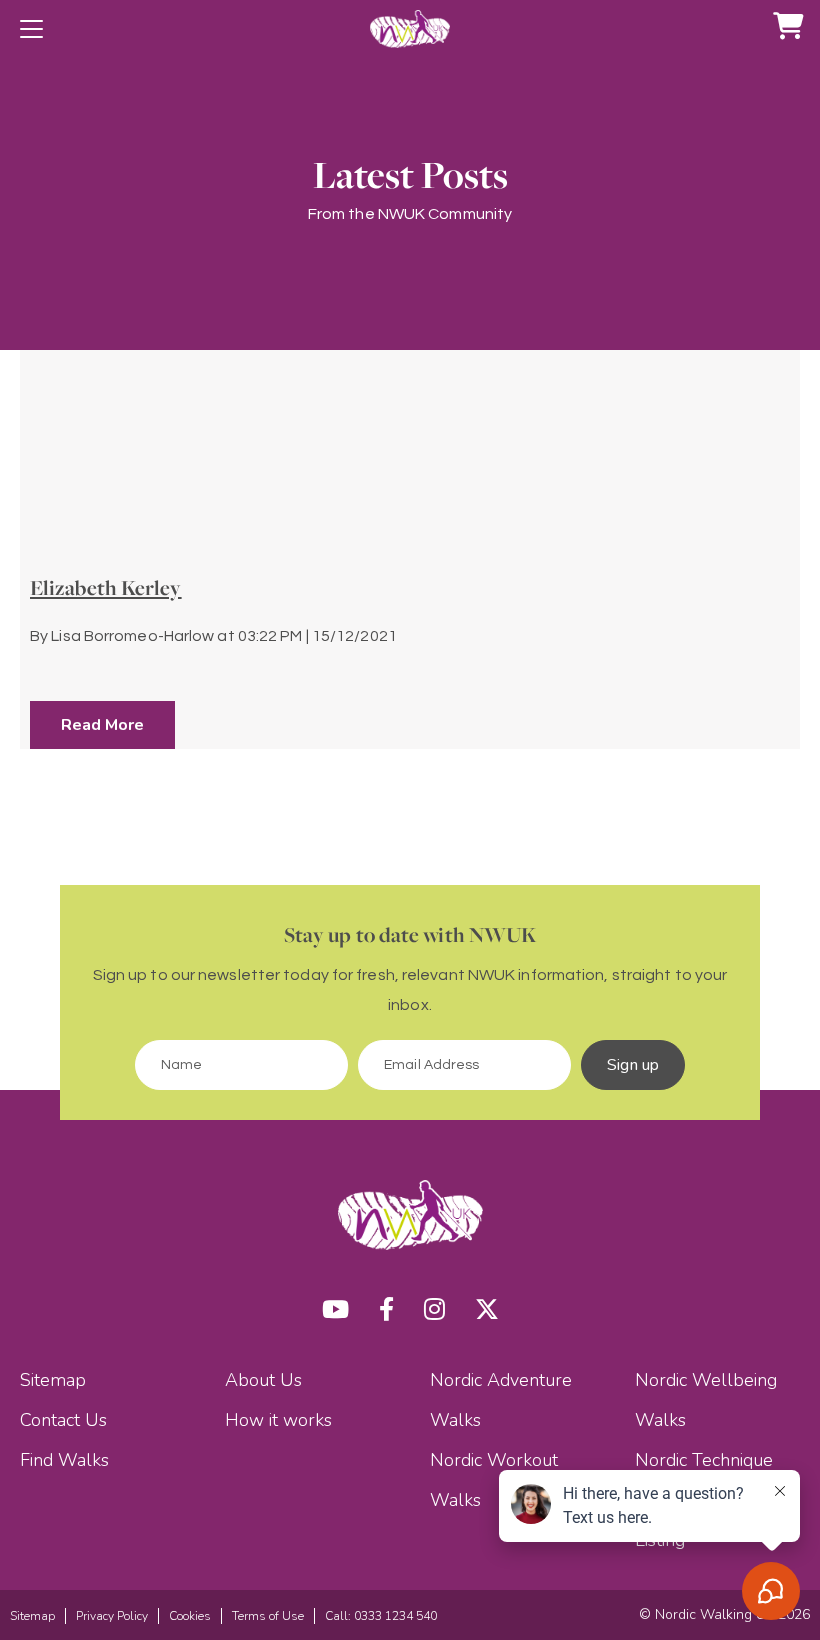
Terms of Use (268, 1616)
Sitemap (53, 1380)
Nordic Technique (704, 1460)
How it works (278, 1420)
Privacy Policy (112, 1616)
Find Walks (64, 1460)
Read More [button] (102, 725)
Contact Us (63, 1420)
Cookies (190, 1616)
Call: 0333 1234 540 (381, 1616)
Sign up (633, 1065)
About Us (263, 1380)
